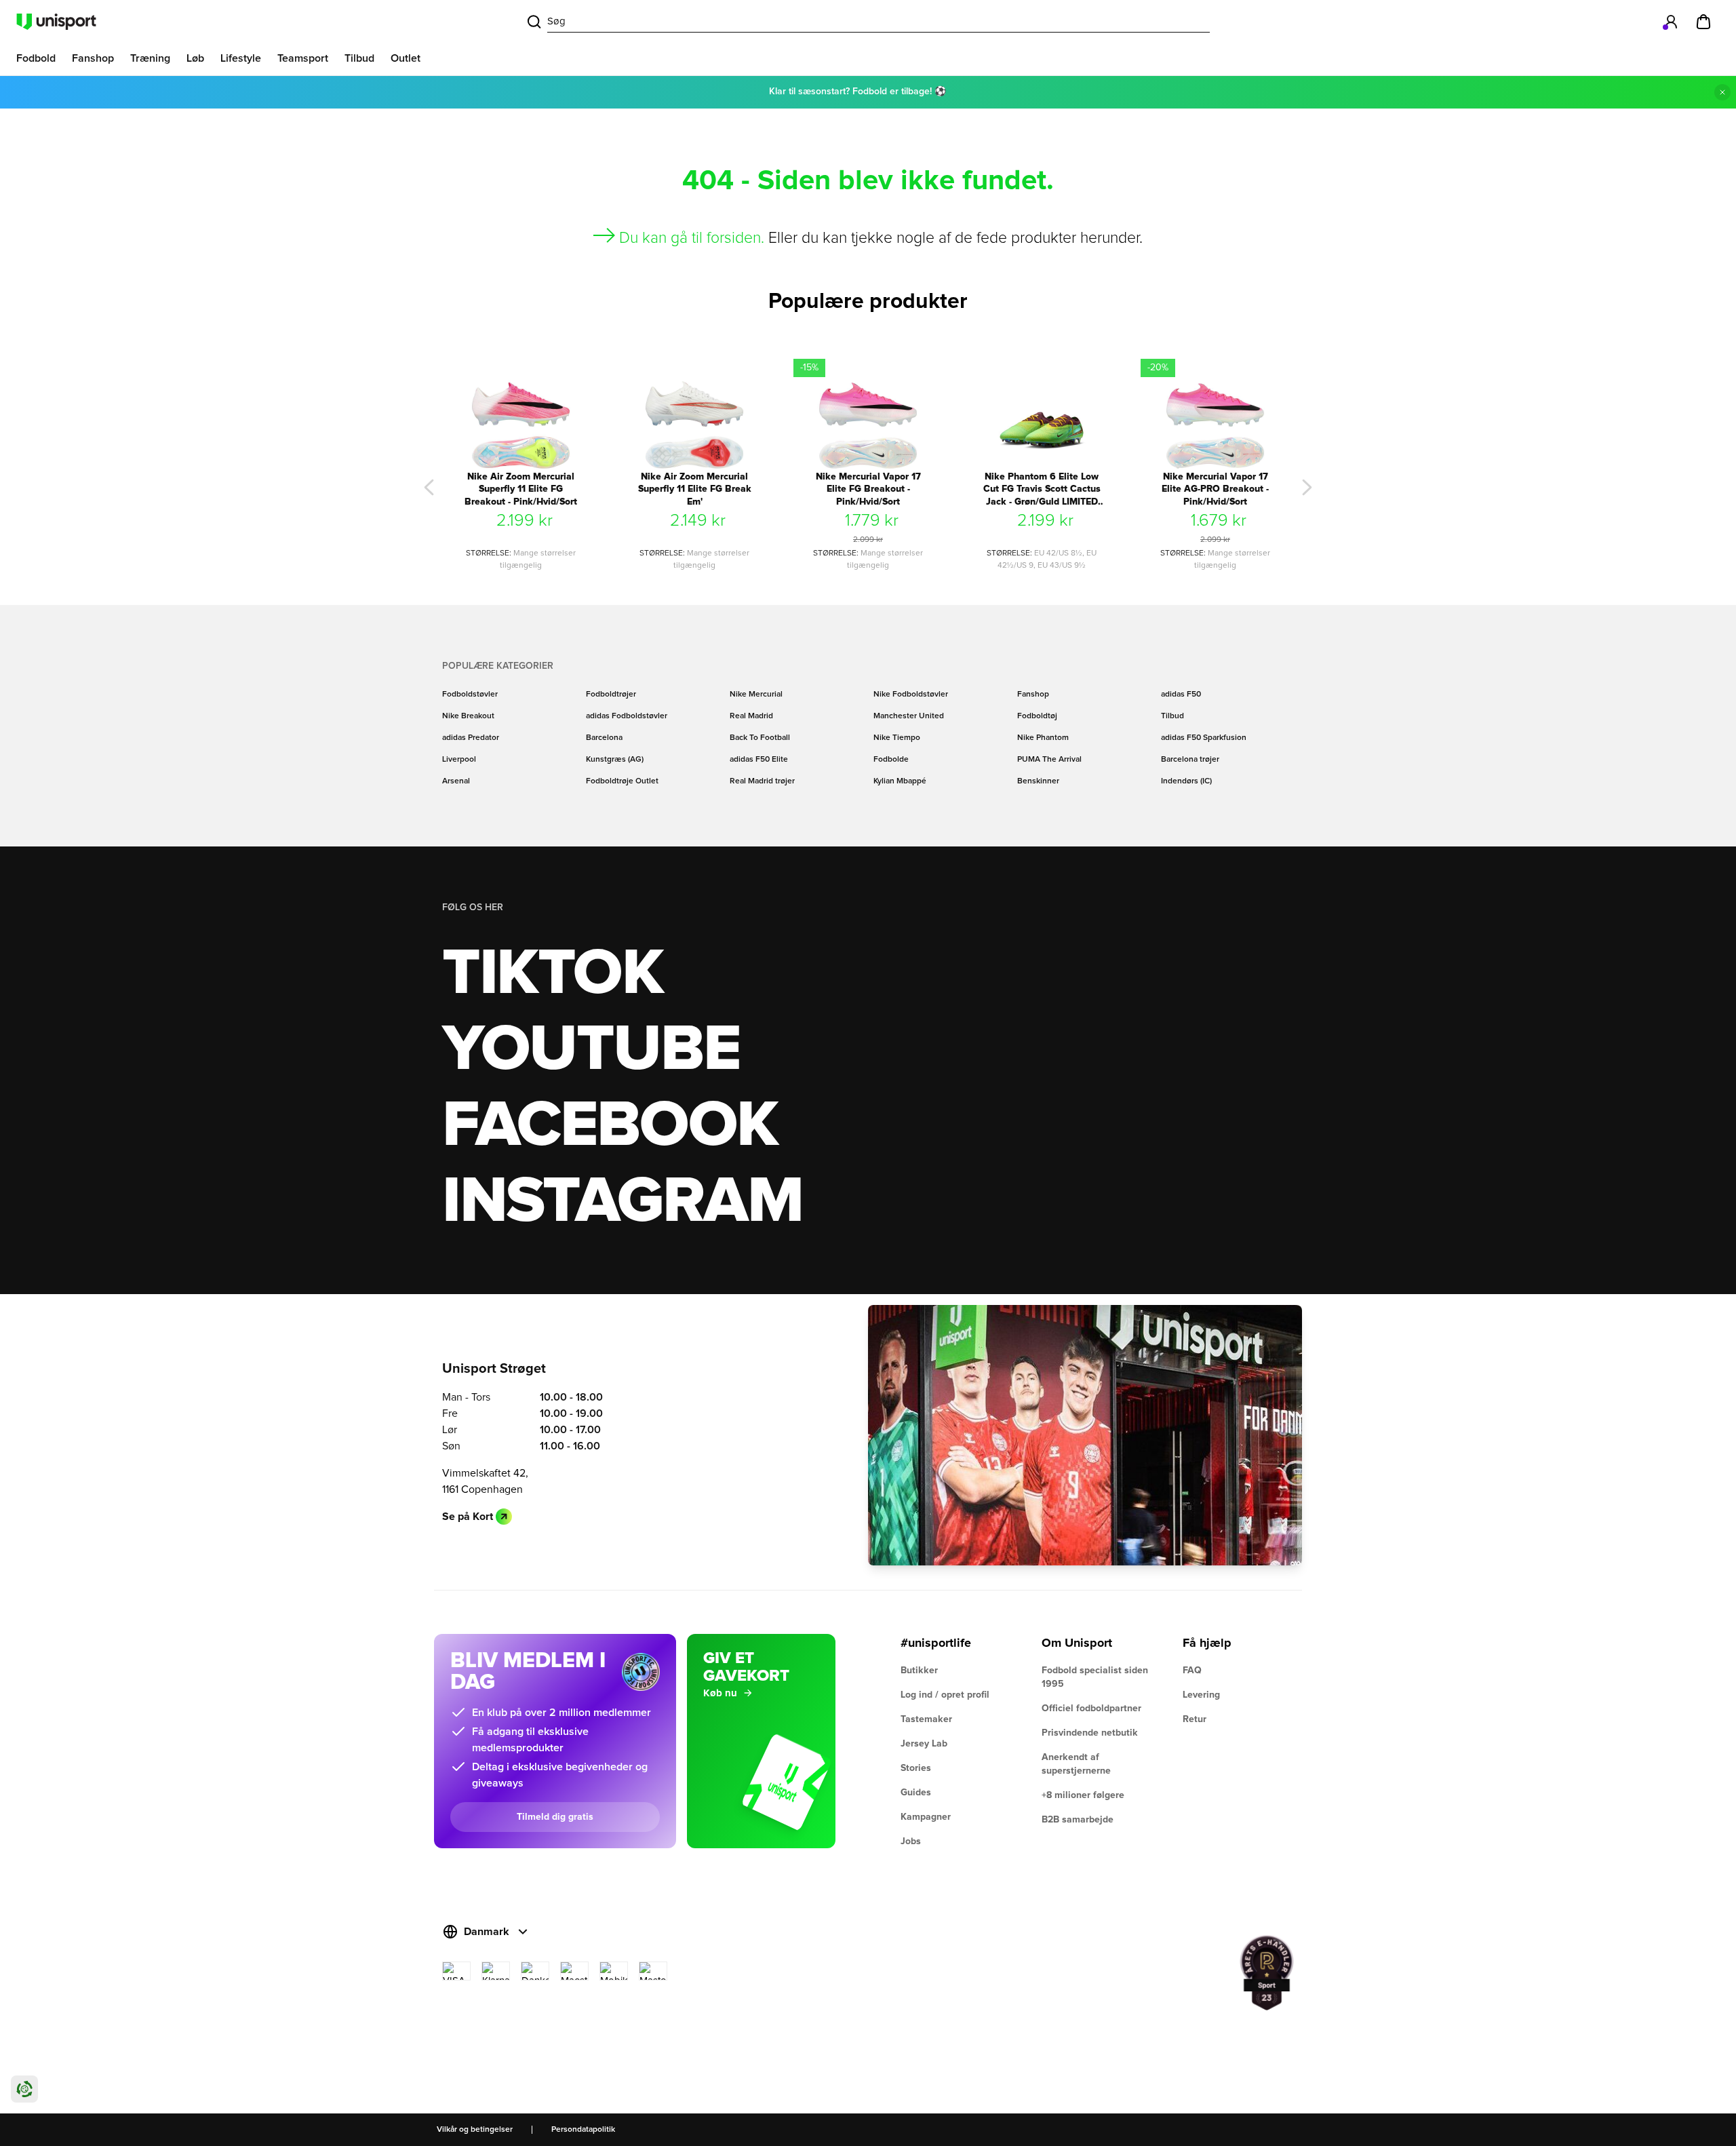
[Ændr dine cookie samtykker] (24, 2089)
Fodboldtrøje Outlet (622, 781)
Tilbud (1172, 716)
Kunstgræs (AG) (615, 760)
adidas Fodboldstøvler (627, 716)
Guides (916, 1793)
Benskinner (1038, 781)
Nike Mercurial (756, 695)
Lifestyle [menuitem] (241, 58)
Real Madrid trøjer (762, 781)
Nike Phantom (1043, 738)
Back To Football (760, 738)
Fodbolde (891, 760)
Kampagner (926, 1817)
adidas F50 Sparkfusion (1204, 738)
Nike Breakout (468, 716)
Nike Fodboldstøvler (911, 695)
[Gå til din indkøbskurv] (1703, 22)
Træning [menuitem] (150, 58)
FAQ (1192, 1671)
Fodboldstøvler (470, 695)
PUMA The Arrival (1049, 760)
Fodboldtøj (1037, 716)
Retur (1195, 1719)
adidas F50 (1181, 695)
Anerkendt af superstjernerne (1076, 1764)
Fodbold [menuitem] (36, 58)
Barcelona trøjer (1190, 760)
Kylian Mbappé (900, 781)
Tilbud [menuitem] (359, 58)
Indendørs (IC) (1186, 781)
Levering (1201, 1695)
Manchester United (909, 716)
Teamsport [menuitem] (303, 58)
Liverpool (459, 760)
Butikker (919, 1671)
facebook (610, 1126)
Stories (916, 1768)
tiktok (553, 974)
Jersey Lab (924, 1744)
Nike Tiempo (897, 738)
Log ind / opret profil (945, 1695)
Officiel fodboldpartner (1091, 1709)
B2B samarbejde (1078, 1820)
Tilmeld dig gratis (555, 1817)
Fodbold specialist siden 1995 (1095, 1677)
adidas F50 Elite (759, 760)
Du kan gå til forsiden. (692, 238)
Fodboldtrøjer (611, 695)
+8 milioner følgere (1083, 1795)
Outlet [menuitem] (406, 58)
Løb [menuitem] (195, 58)
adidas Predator (471, 738)
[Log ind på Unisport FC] (1671, 22)
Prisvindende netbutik (1090, 1733)
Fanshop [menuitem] (93, 58)
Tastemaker (926, 1719)
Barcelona (604, 738)
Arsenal (456, 781)
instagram (622, 1202)
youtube (591, 1050)
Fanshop (1033, 695)
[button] (429, 488)
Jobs (911, 1841)
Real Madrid (751, 716)
